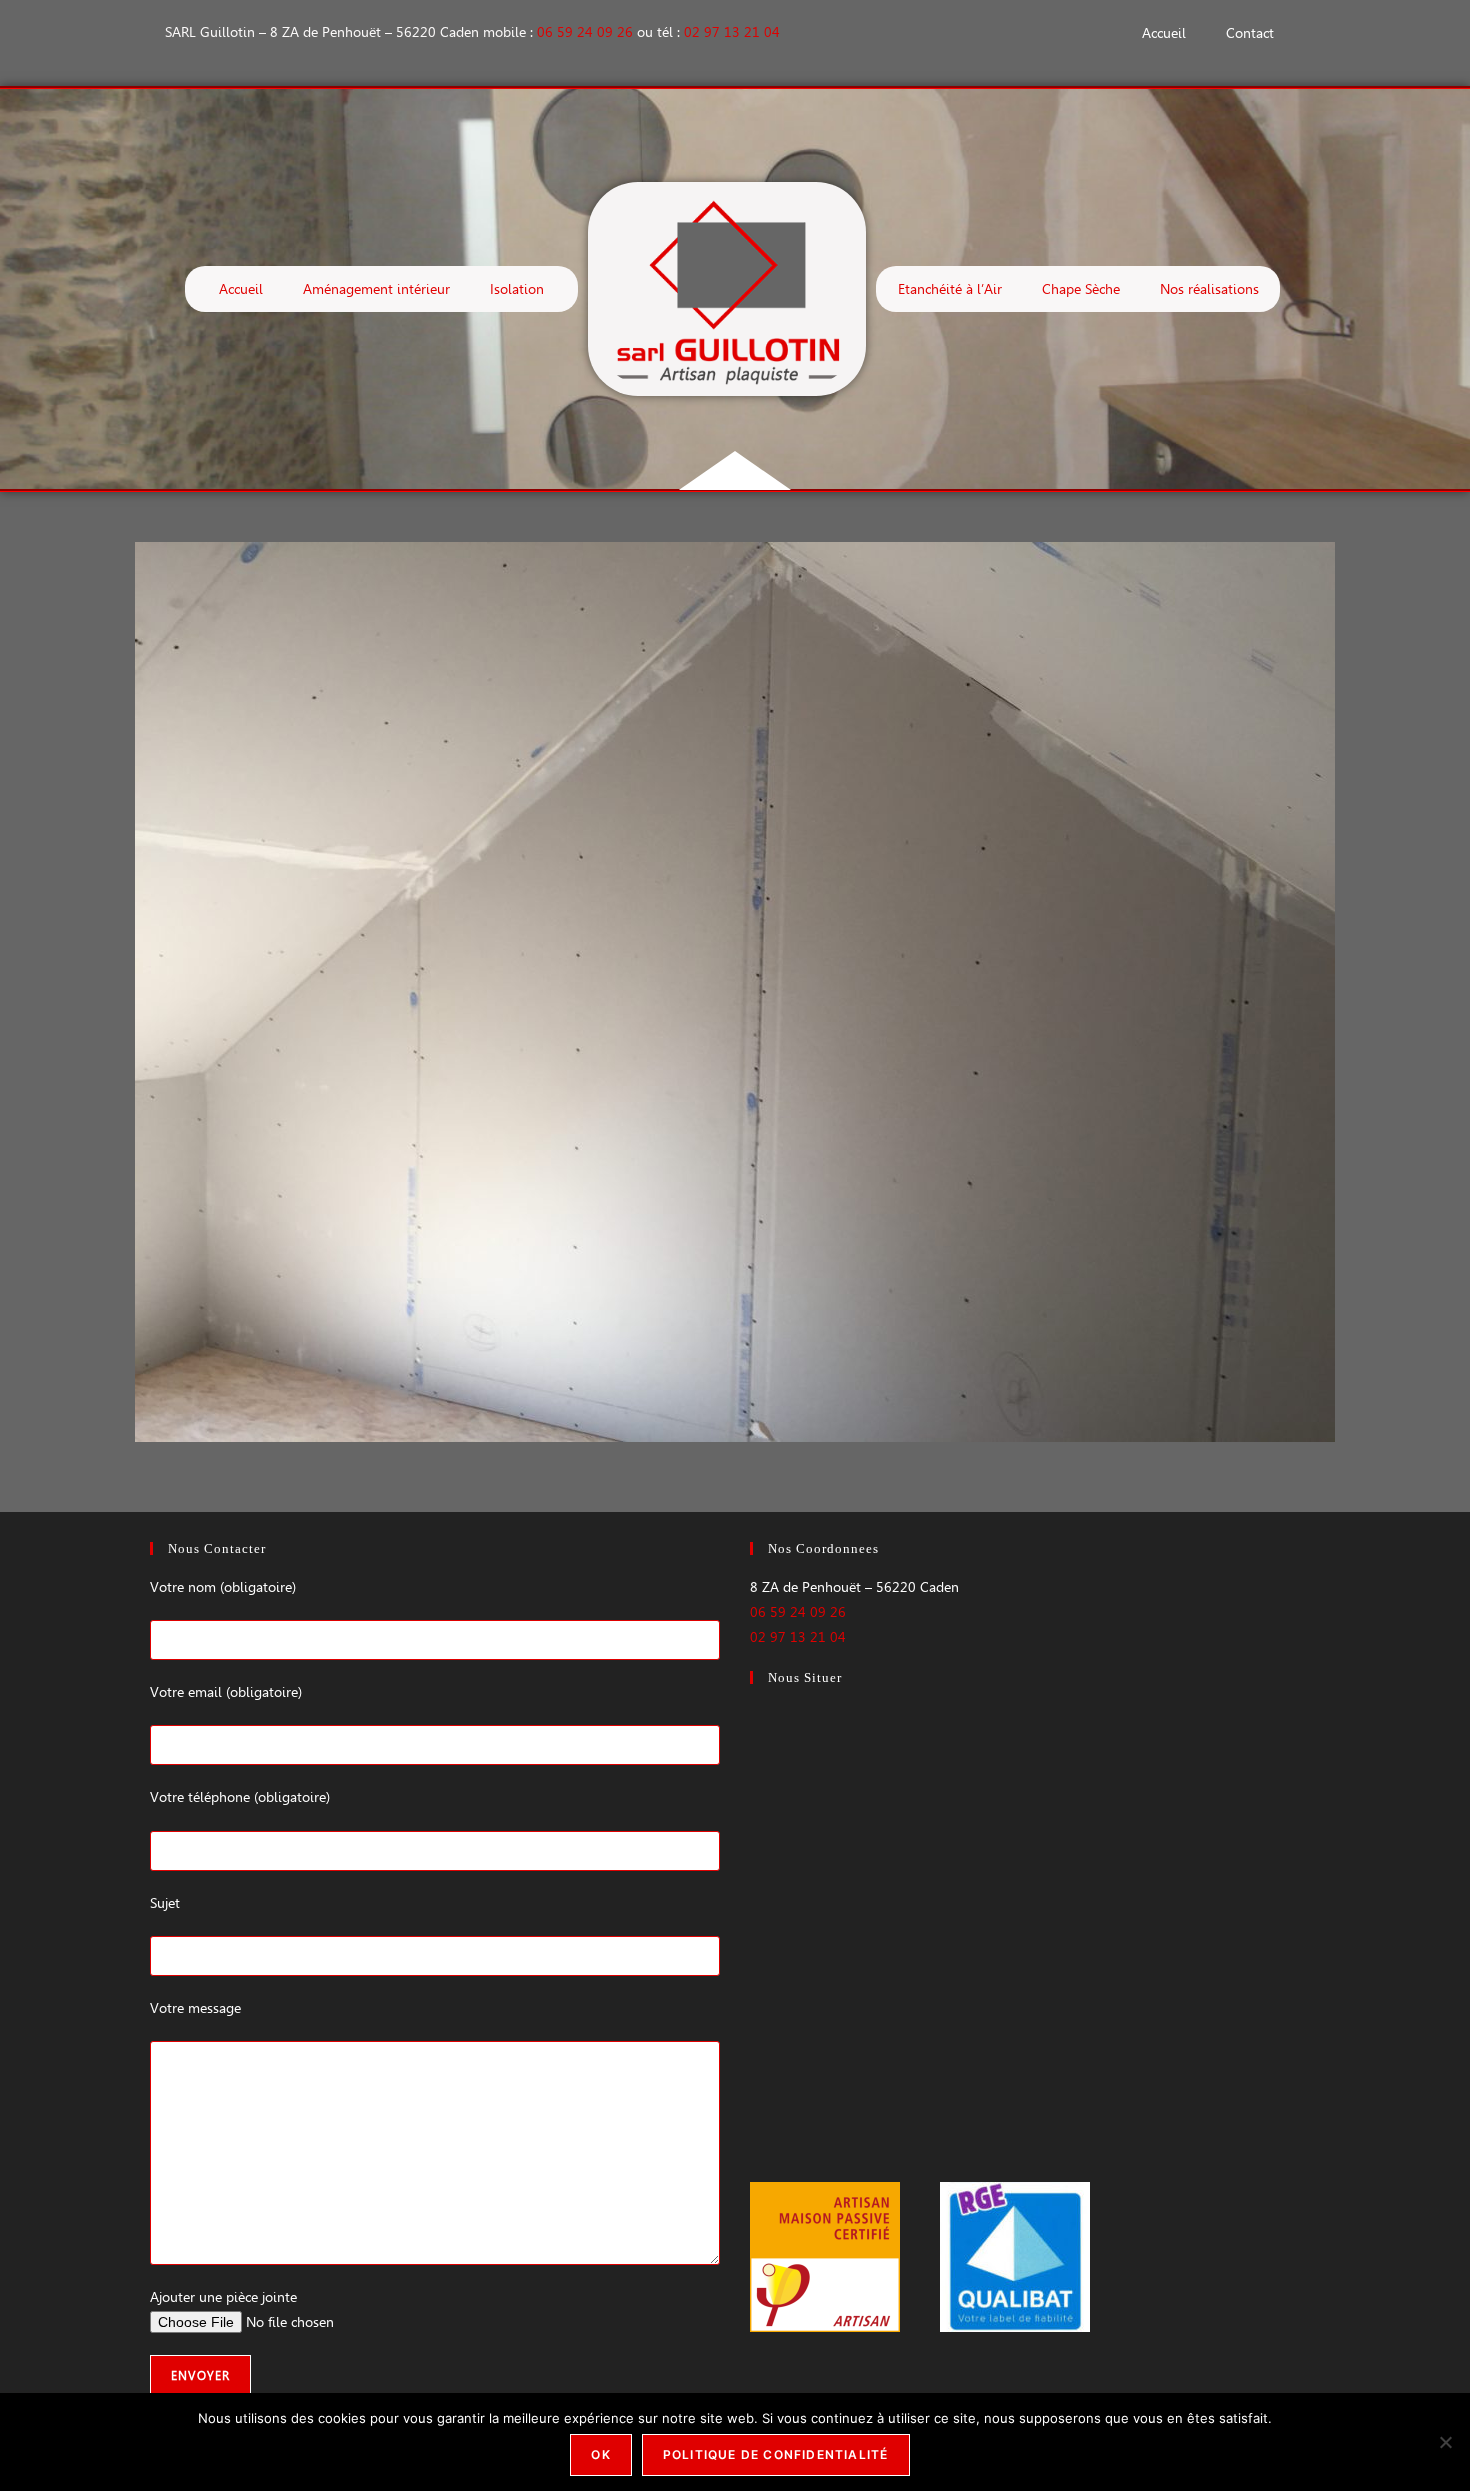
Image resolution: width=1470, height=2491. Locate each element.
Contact (1250, 33)
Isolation (517, 289)
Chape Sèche (1081, 289)
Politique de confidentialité (776, 2454)
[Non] (1445, 2442)
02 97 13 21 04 (732, 32)
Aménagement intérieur (376, 289)
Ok (600, 2454)
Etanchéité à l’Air (950, 289)
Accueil (1164, 33)
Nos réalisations (1209, 289)
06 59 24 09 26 (585, 32)
